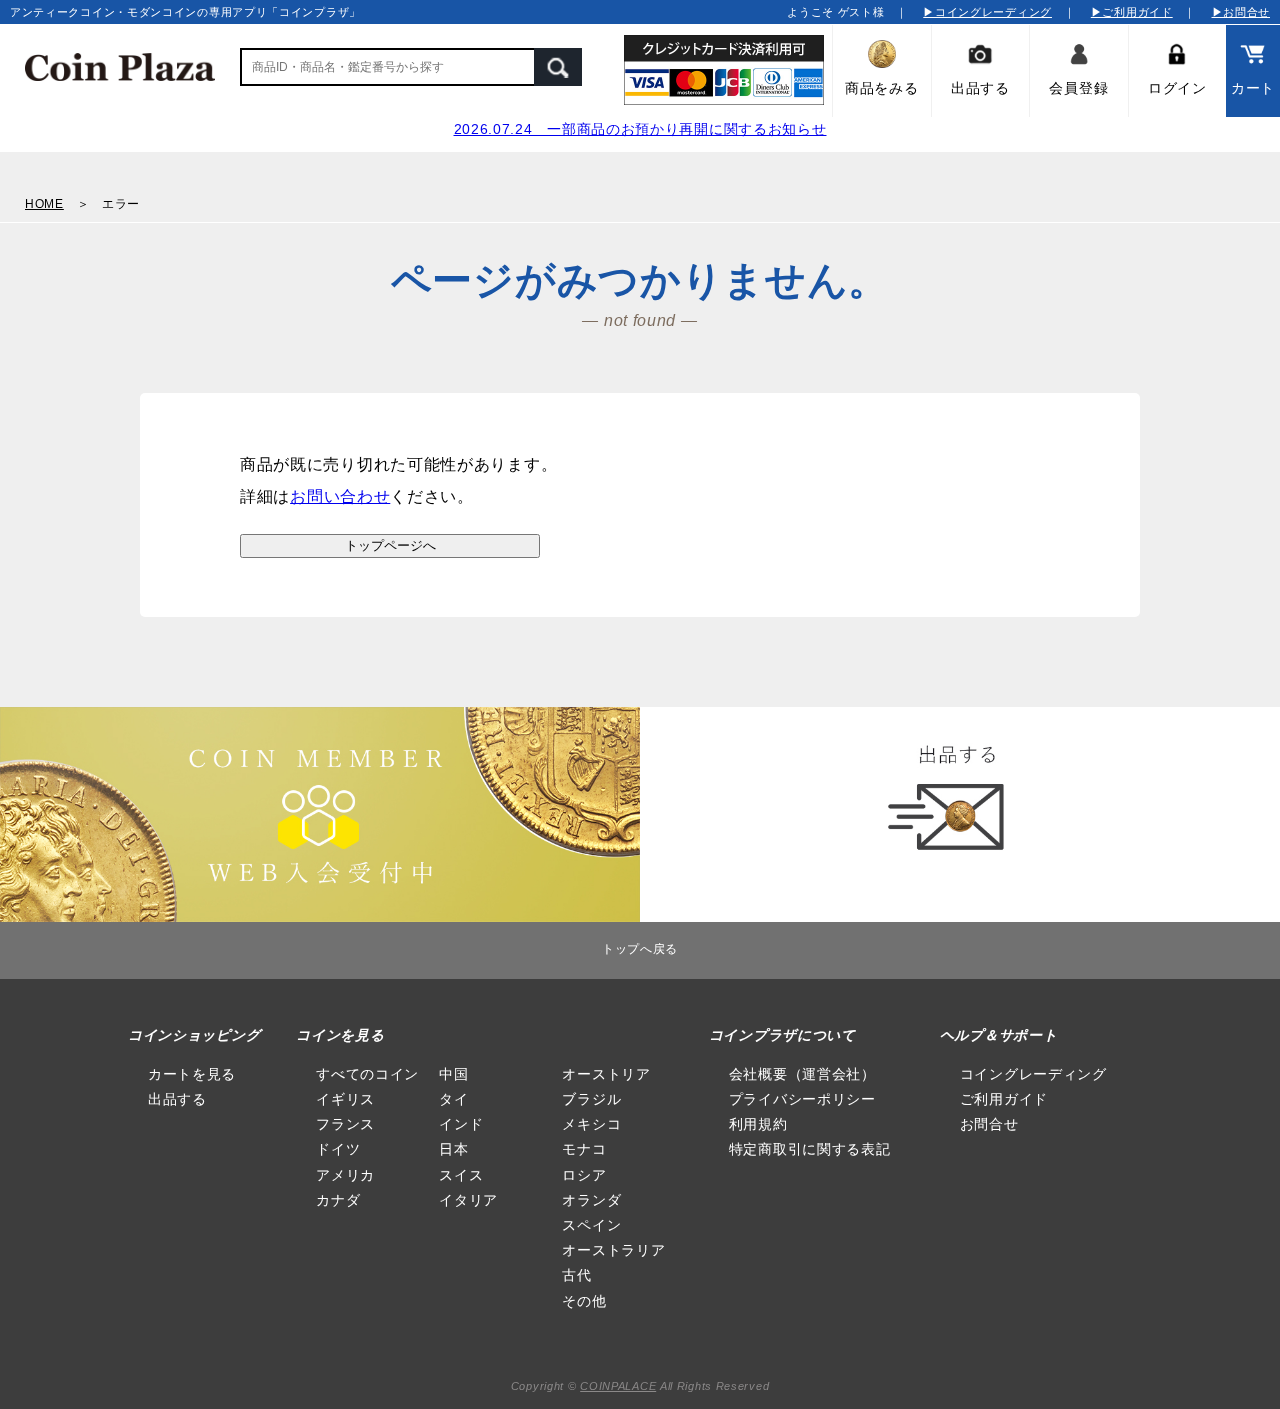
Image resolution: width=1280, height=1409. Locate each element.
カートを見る (192, 1074)
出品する (177, 1099)
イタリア (468, 1200)
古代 (576, 1275)
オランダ (591, 1200)
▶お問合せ (1241, 12)
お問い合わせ (340, 496)
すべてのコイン (367, 1074)
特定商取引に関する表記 (810, 1149)
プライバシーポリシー (802, 1099)
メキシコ (591, 1124)
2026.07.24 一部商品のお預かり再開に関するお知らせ (640, 129)
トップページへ (390, 545)
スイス (461, 1175)
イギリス (345, 1099)
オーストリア (606, 1074)
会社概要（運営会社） (802, 1074)
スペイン (591, 1225)
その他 (584, 1301)
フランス (345, 1124)
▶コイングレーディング (987, 12)
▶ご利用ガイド (1132, 12)
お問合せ (989, 1124)
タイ (453, 1099)
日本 (453, 1149)
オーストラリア (613, 1250)
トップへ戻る (640, 949)
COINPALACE (618, 1386)
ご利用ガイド (1004, 1099)
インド (461, 1124)
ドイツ (338, 1149)
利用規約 (758, 1124)
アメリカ (345, 1175)
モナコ (584, 1149)
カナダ (338, 1200)
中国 (453, 1074)
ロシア (584, 1175)
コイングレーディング (1033, 1074)
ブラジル (591, 1099)
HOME (44, 204)
